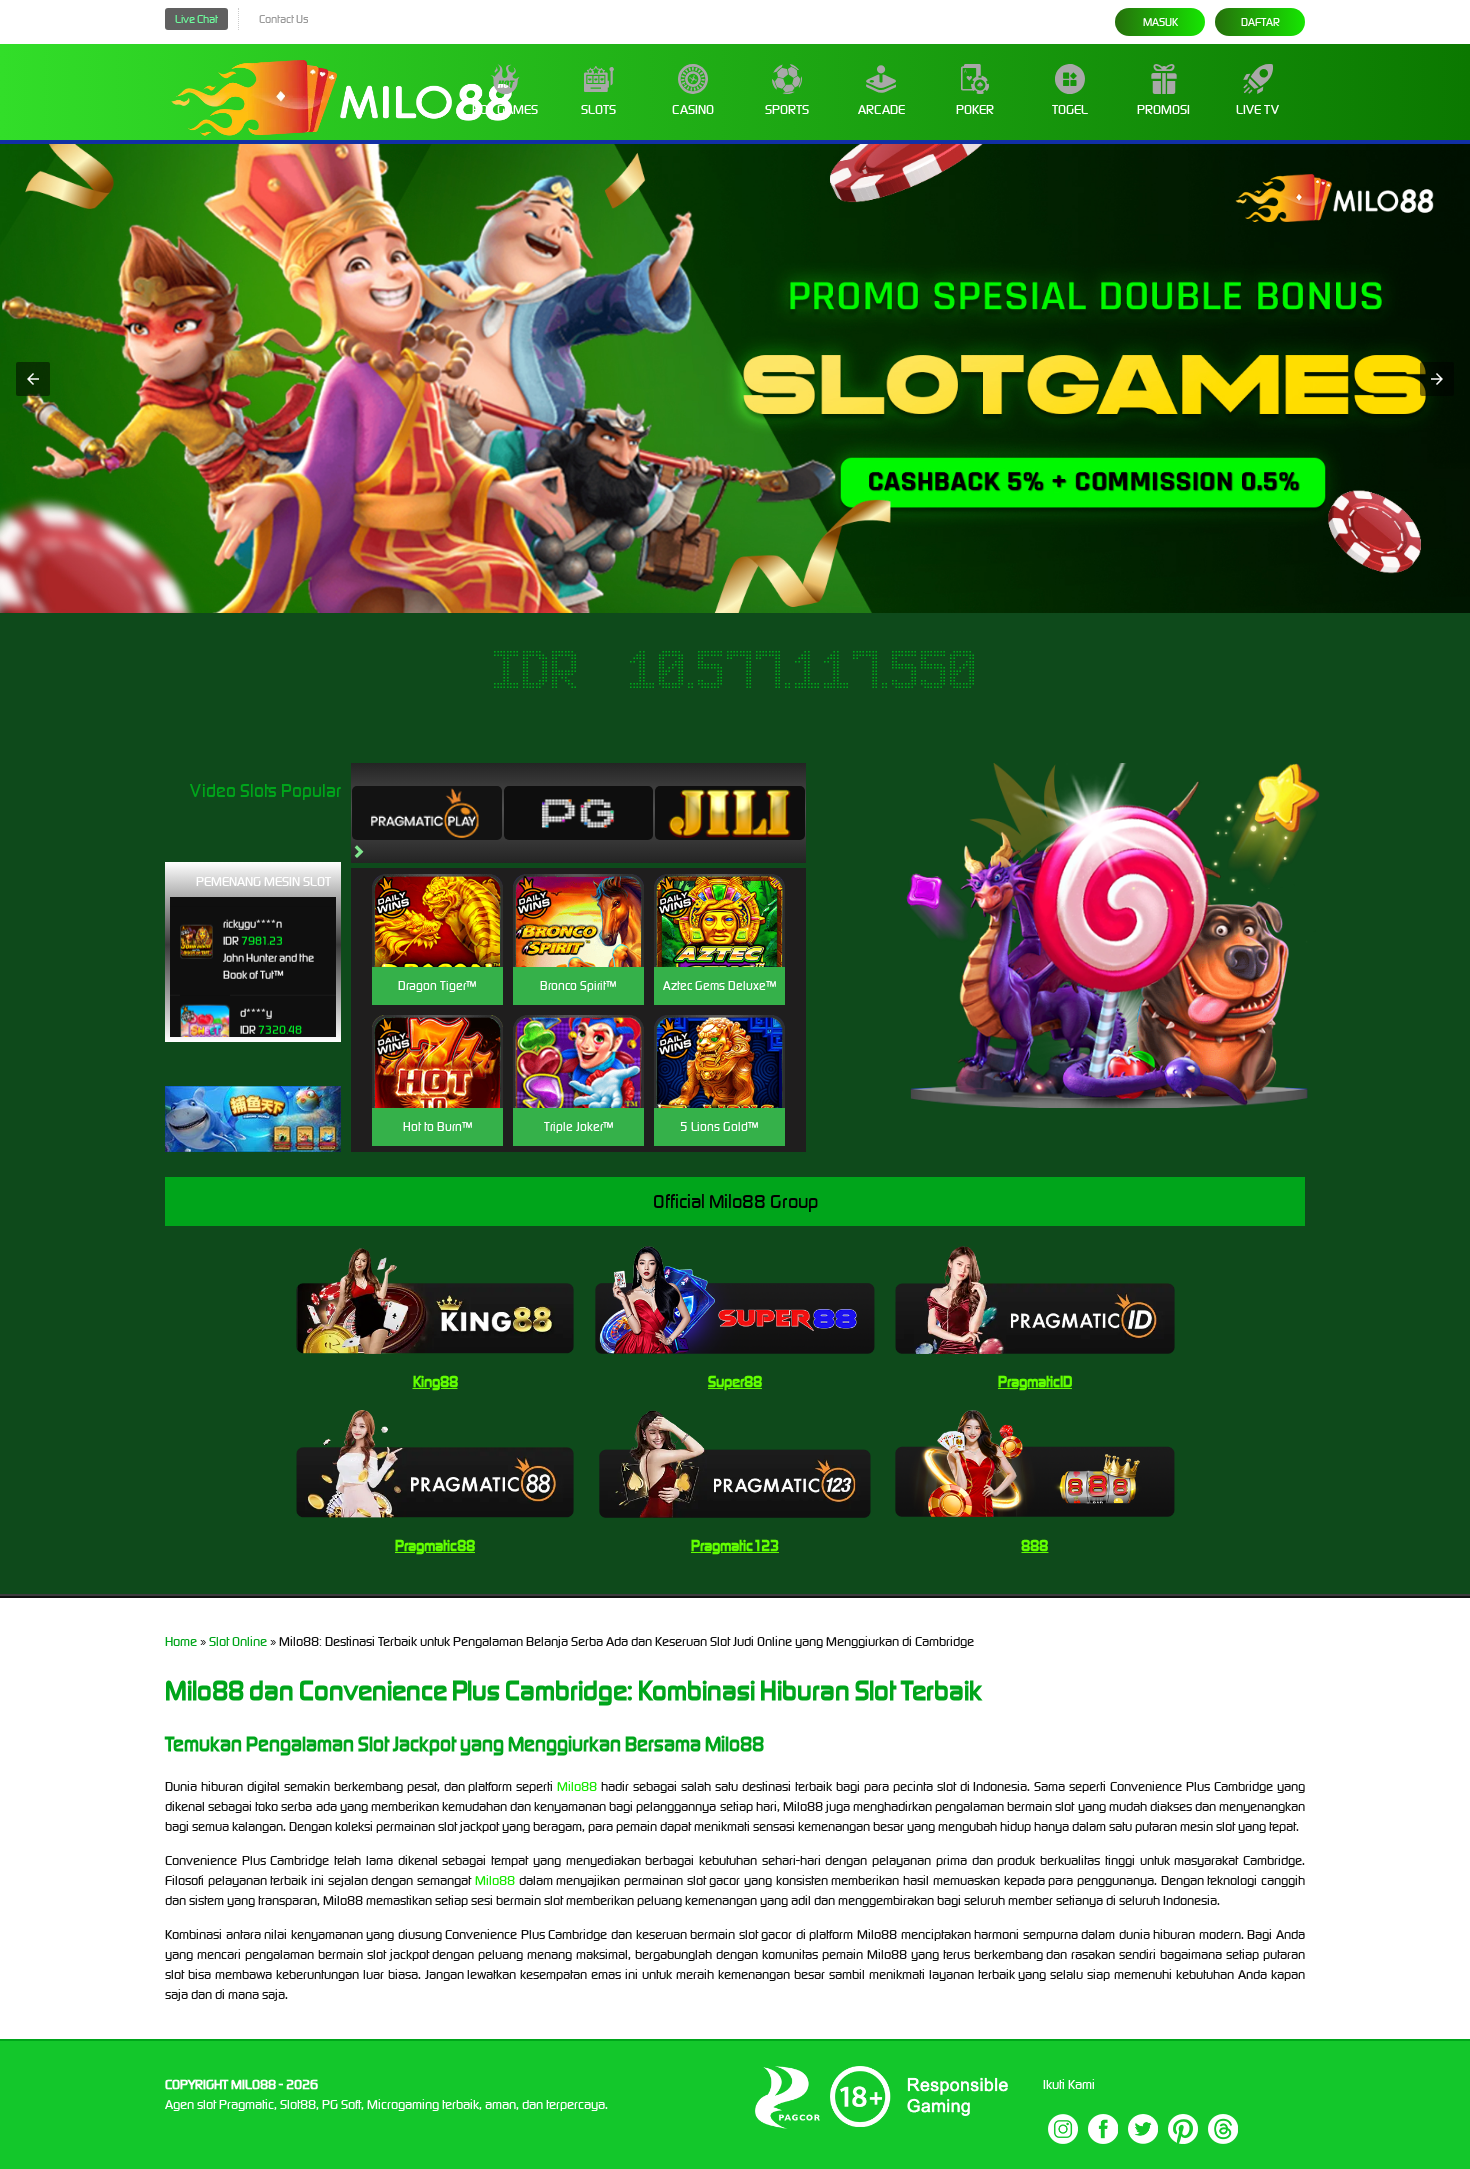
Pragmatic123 (735, 1545)
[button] (33, 379)
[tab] (427, 813)
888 (1034, 1545)
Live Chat (196, 19)
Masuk (1160, 22)
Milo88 (577, 1786)
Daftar (1260, 22)
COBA (437, 896)
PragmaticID (1035, 1381)
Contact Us (283, 19)
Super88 (735, 1381)
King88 (435, 1381)
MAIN (437, 942)
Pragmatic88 (435, 1545)
